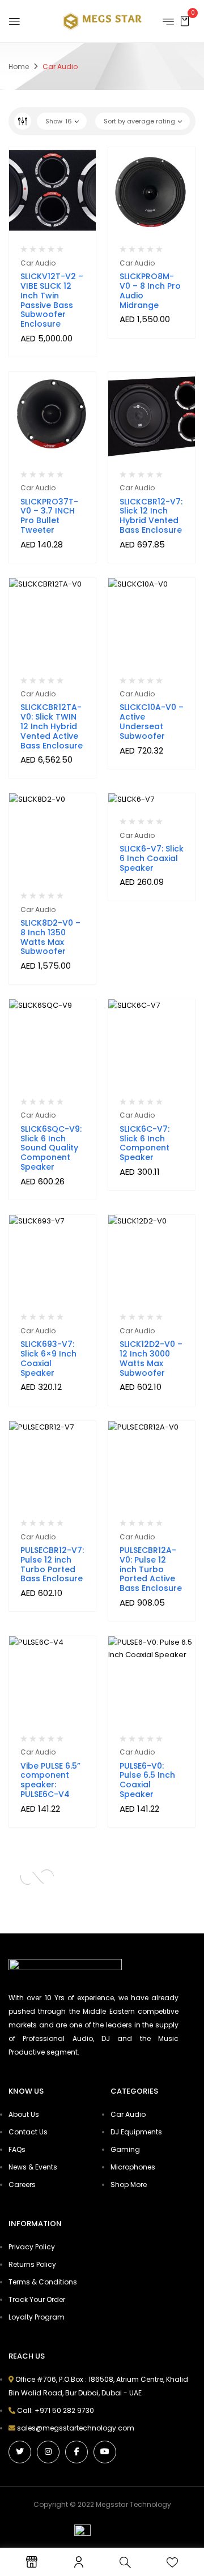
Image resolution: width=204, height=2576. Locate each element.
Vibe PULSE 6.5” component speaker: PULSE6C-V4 (50, 1780)
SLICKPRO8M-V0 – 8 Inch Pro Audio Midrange (150, 290)
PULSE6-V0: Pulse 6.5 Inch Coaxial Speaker (147, 1780)
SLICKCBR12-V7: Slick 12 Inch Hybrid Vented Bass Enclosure (151, 516)
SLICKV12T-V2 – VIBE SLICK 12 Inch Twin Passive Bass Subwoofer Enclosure (52, 300)
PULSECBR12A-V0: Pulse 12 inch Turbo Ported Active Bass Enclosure (151, 1569)
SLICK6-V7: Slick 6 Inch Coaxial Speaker (152, 858)
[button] (185, 21)
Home (19, 67)
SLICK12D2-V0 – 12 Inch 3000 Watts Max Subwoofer (151, 1358)
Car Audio (38, 263)
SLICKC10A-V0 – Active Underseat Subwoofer (152, 721)
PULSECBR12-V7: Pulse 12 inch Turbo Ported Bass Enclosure (52, 1564)
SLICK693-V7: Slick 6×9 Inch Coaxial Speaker (48, 1358)
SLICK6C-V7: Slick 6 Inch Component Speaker (144, 1143)
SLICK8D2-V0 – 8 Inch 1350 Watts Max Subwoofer (50, 937)
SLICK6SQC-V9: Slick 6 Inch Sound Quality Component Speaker (51, 1148)
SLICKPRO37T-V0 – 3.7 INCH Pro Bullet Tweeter (49, 516)
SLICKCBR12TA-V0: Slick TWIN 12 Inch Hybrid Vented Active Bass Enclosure (52, 726)
